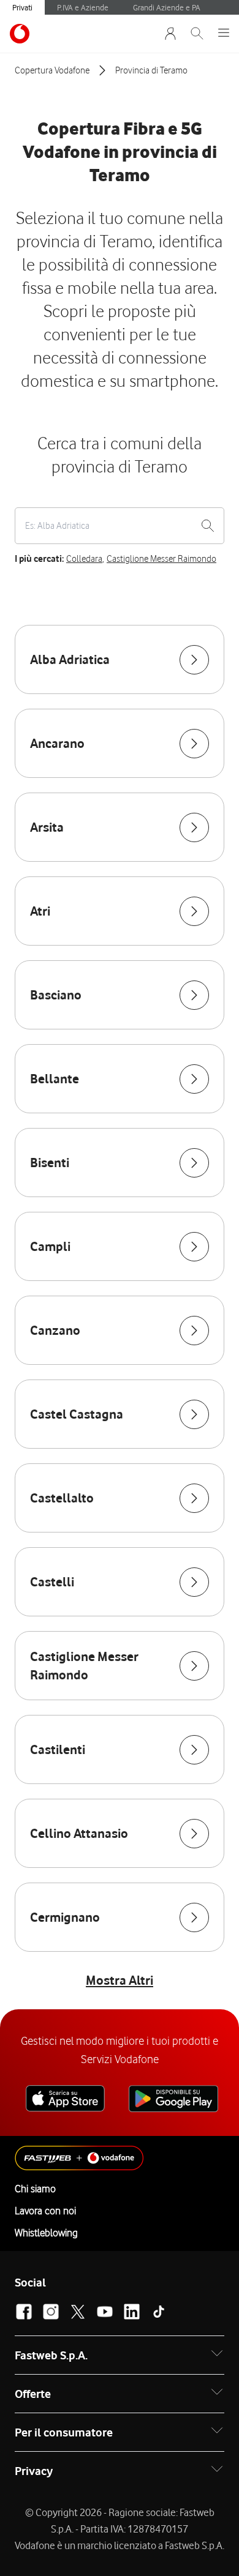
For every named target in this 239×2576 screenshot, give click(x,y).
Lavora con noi (45, 2211)
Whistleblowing (46, 2233)
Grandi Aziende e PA (167, 7)
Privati (22, 7)
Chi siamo (35, 2189)
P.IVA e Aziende (83, 7)
